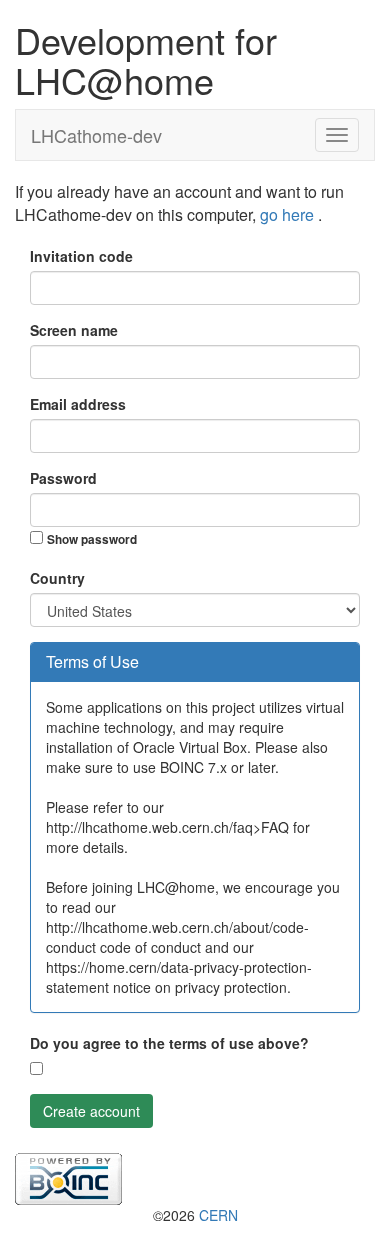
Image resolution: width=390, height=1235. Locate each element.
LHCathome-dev (96, 135)
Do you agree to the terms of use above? (169, 1043)
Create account (91, 1111)
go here (289, 214)
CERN (218, 1215)
